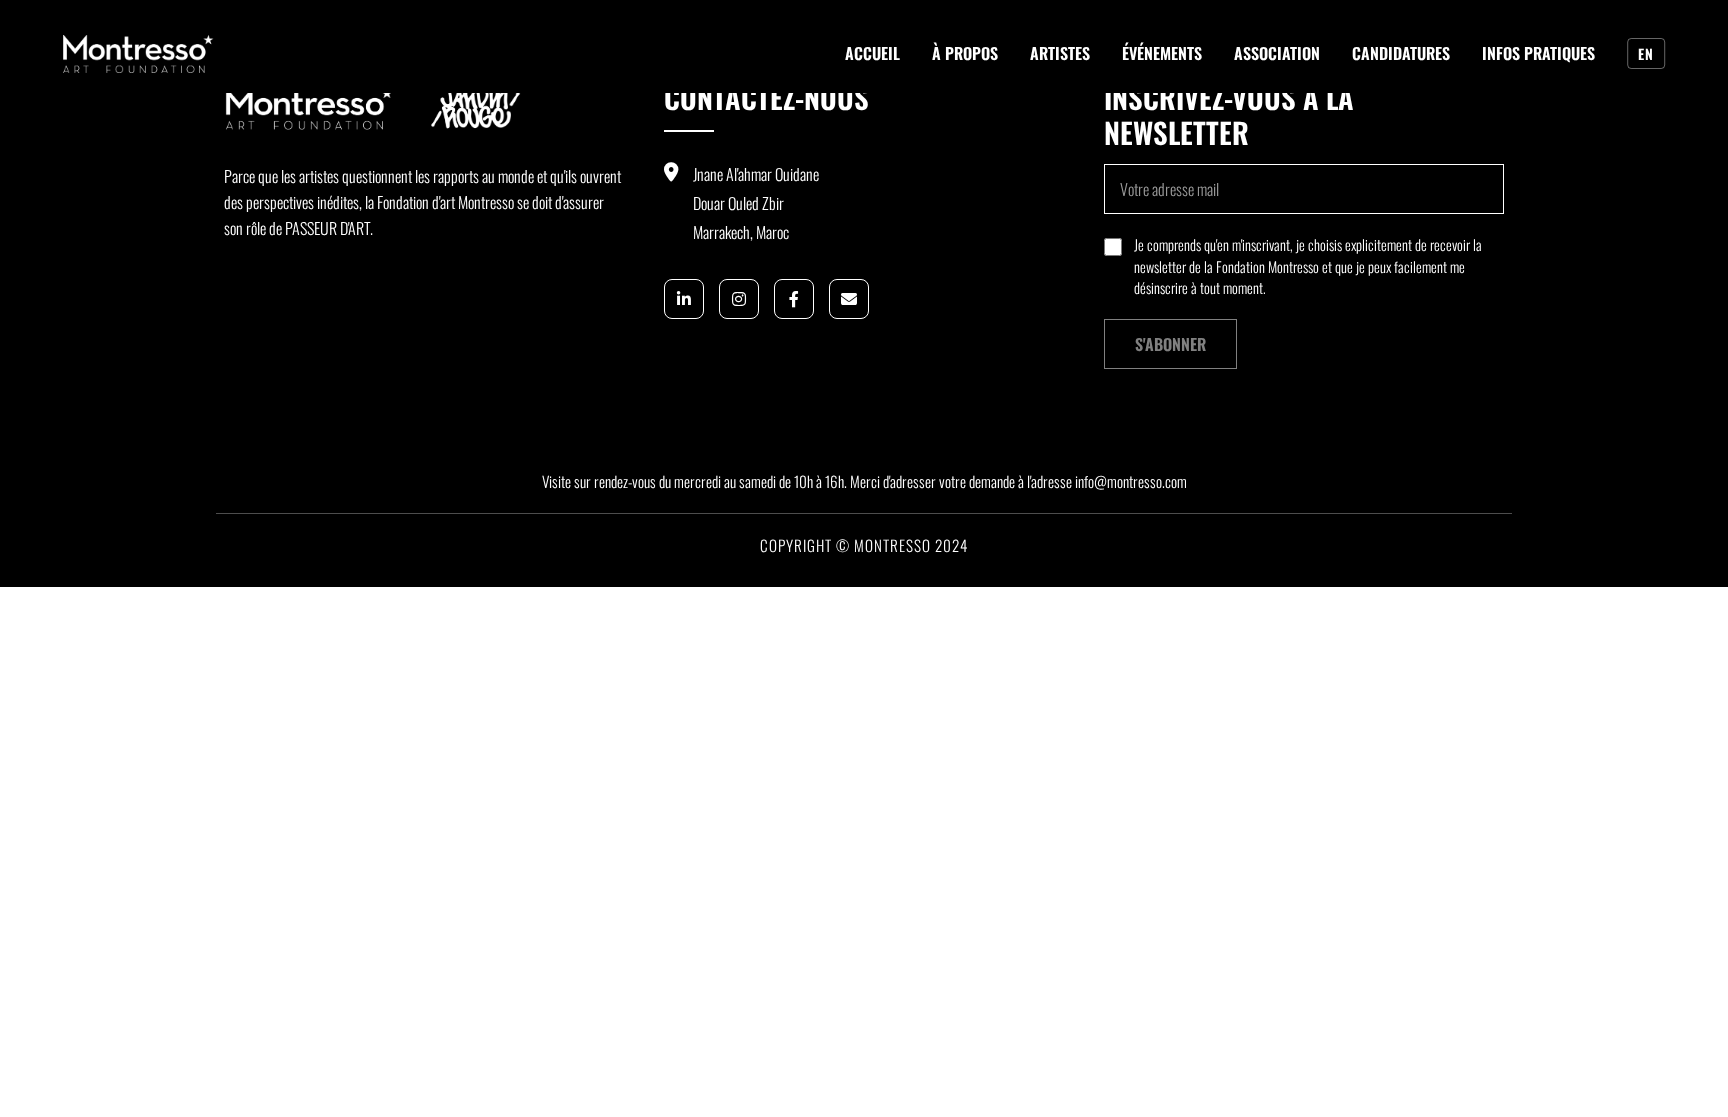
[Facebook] (794, 299)
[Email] (849, 299)
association (1277, 53)
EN (1645, 53)
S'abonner (1170, 344)
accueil (872, 53)
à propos (965, 53)
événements (1162, 53)
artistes (1060, 53)
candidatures (1401, 53)
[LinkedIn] (684, 299)
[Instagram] (739, 299)
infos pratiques (1538, 53)
